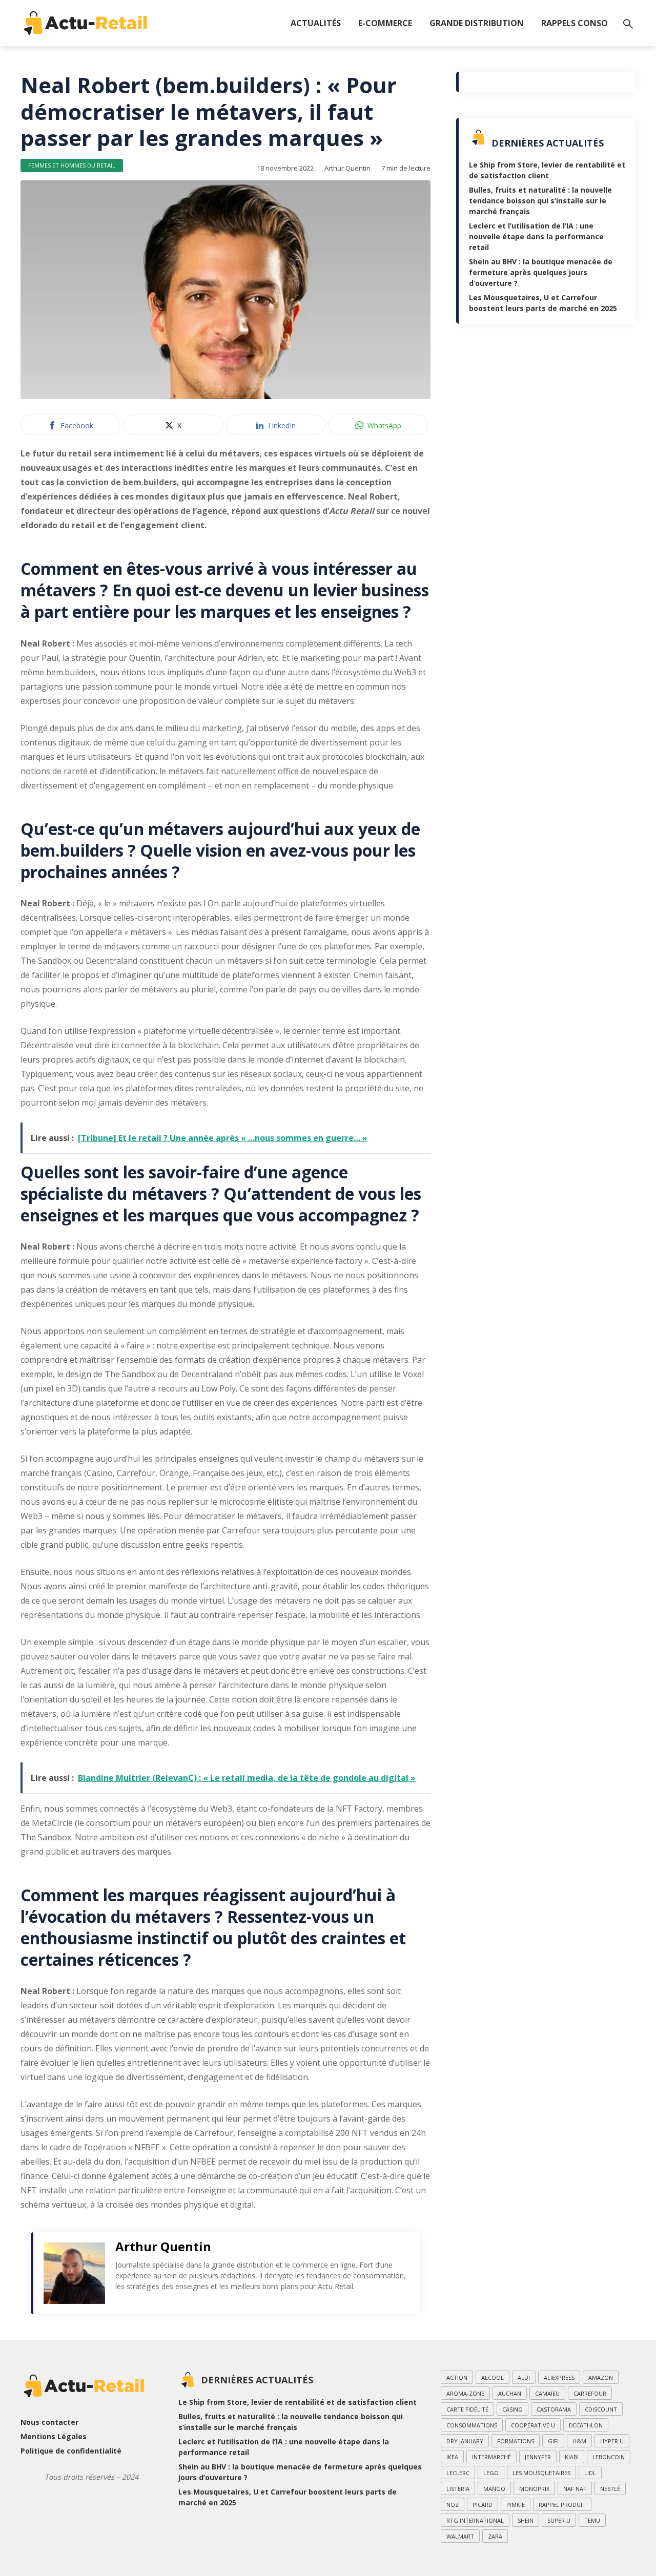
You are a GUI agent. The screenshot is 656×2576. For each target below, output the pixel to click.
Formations (516, 2441)
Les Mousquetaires (541, 2473)
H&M (579, 2441)
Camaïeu (547, 2393)
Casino (512, 2409)
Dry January (465, 2441)
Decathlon (586, 2425)
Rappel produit (562, 2505)
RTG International (475, 2520)
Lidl (590, 2473)
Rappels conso (575, 23)
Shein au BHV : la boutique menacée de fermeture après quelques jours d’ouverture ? (541, 272)
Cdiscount (601, 2409)
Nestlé (610, 2489)
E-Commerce (385, 23)
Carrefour (590, 2393)
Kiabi (572, 2457)
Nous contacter (49, 2422)
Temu (592, 2520)
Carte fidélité (467, 2409)
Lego (491, 2473)
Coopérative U (533, 2425)
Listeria (458, 2489)
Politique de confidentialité (71, 2451)
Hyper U (612, 2441)
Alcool (493, 2377)
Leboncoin (609, 2457)
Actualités (316, 23)
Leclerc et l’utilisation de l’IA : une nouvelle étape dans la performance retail (536, 236)
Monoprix (534, 2489)
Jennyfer (538, 2457)
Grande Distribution (477, 23)
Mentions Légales (54, 2436)
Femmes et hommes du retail (72, 165)
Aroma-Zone (465, 2393)
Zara (495, 2536)
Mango (494, 2489)
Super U (559, 2520)
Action (457, 2377)
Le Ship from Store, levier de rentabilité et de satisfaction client (298, 2402)
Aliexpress (559, 2377)
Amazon (601, 2377)
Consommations (472, 2425)
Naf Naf (575, 2489)
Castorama (554, 2409)
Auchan (510, 2393)
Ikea (452, 2457)
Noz (453, 2505)
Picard (483, 2505)
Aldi (524, 2377)
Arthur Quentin (347, 168)
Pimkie (516, 2505)
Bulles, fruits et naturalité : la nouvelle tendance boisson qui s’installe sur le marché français (540, 201)
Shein (526, 2520)
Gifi (553, 2441)
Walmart (460, 2536)
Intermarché (491, 2457)
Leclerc (458, 2473)
